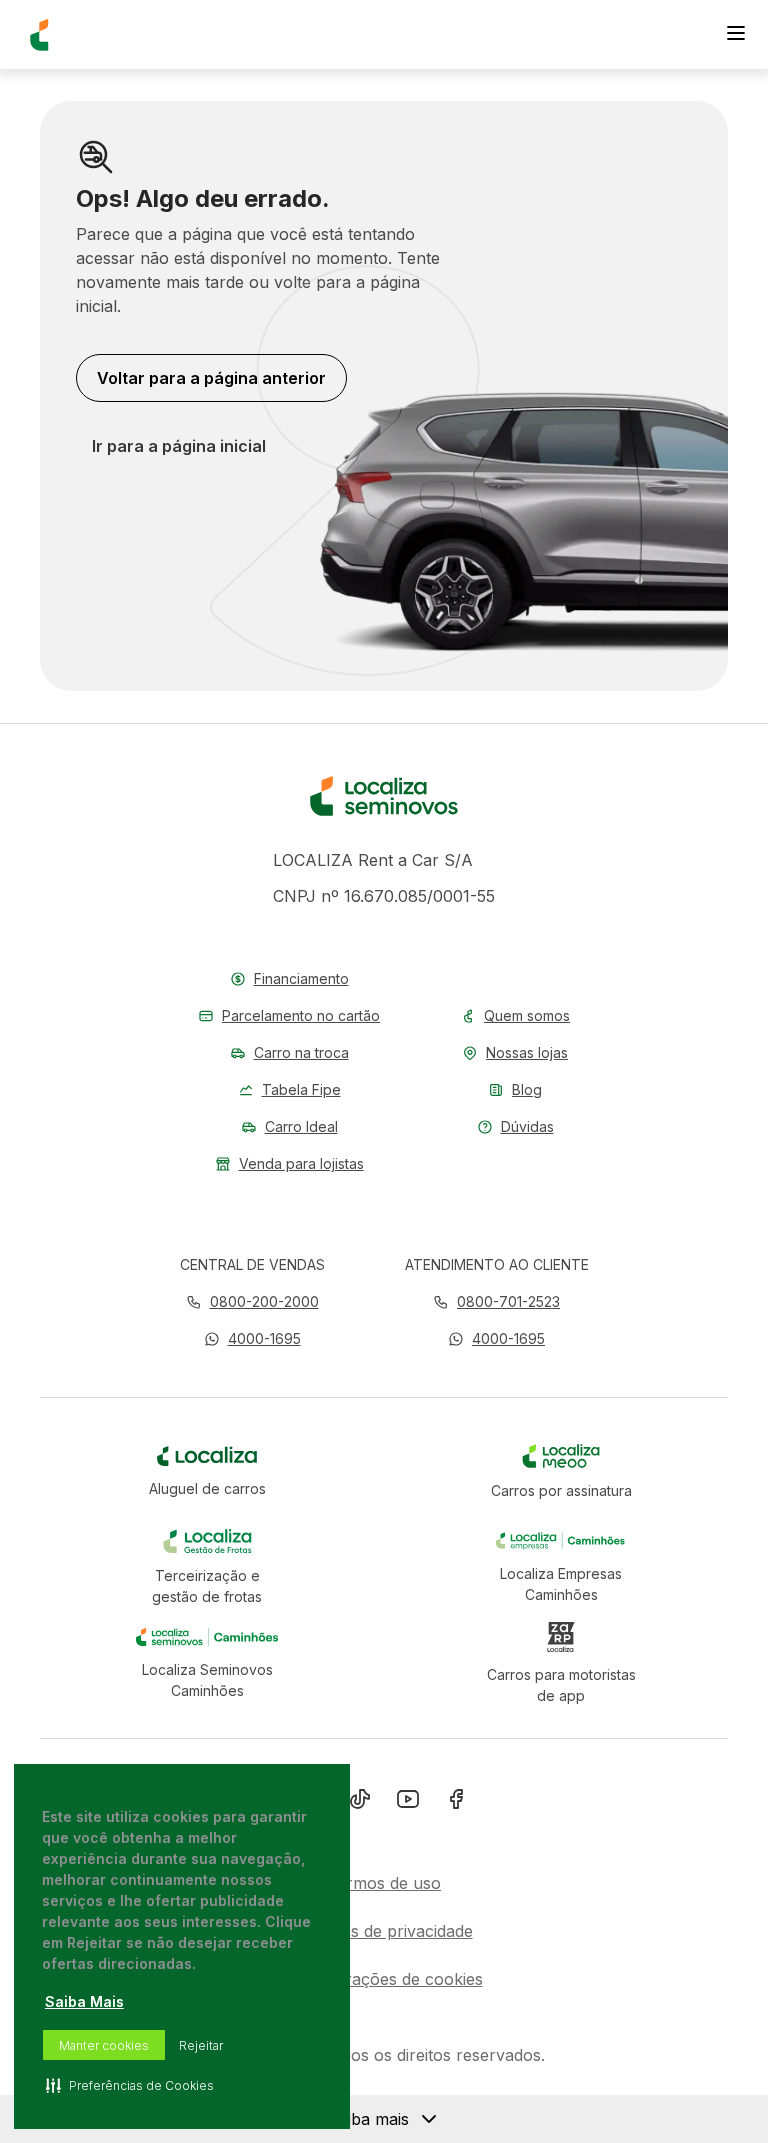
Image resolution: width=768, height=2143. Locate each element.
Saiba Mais (84, 2001)
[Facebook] (456, 1803)
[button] (252, 1338)
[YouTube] (408, 1803)
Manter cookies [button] (104, 2045)
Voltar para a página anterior (211, 378)
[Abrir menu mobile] (736, 35)
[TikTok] (360, 1803)
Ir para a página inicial (179, 446)
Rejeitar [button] (201, 2045)
